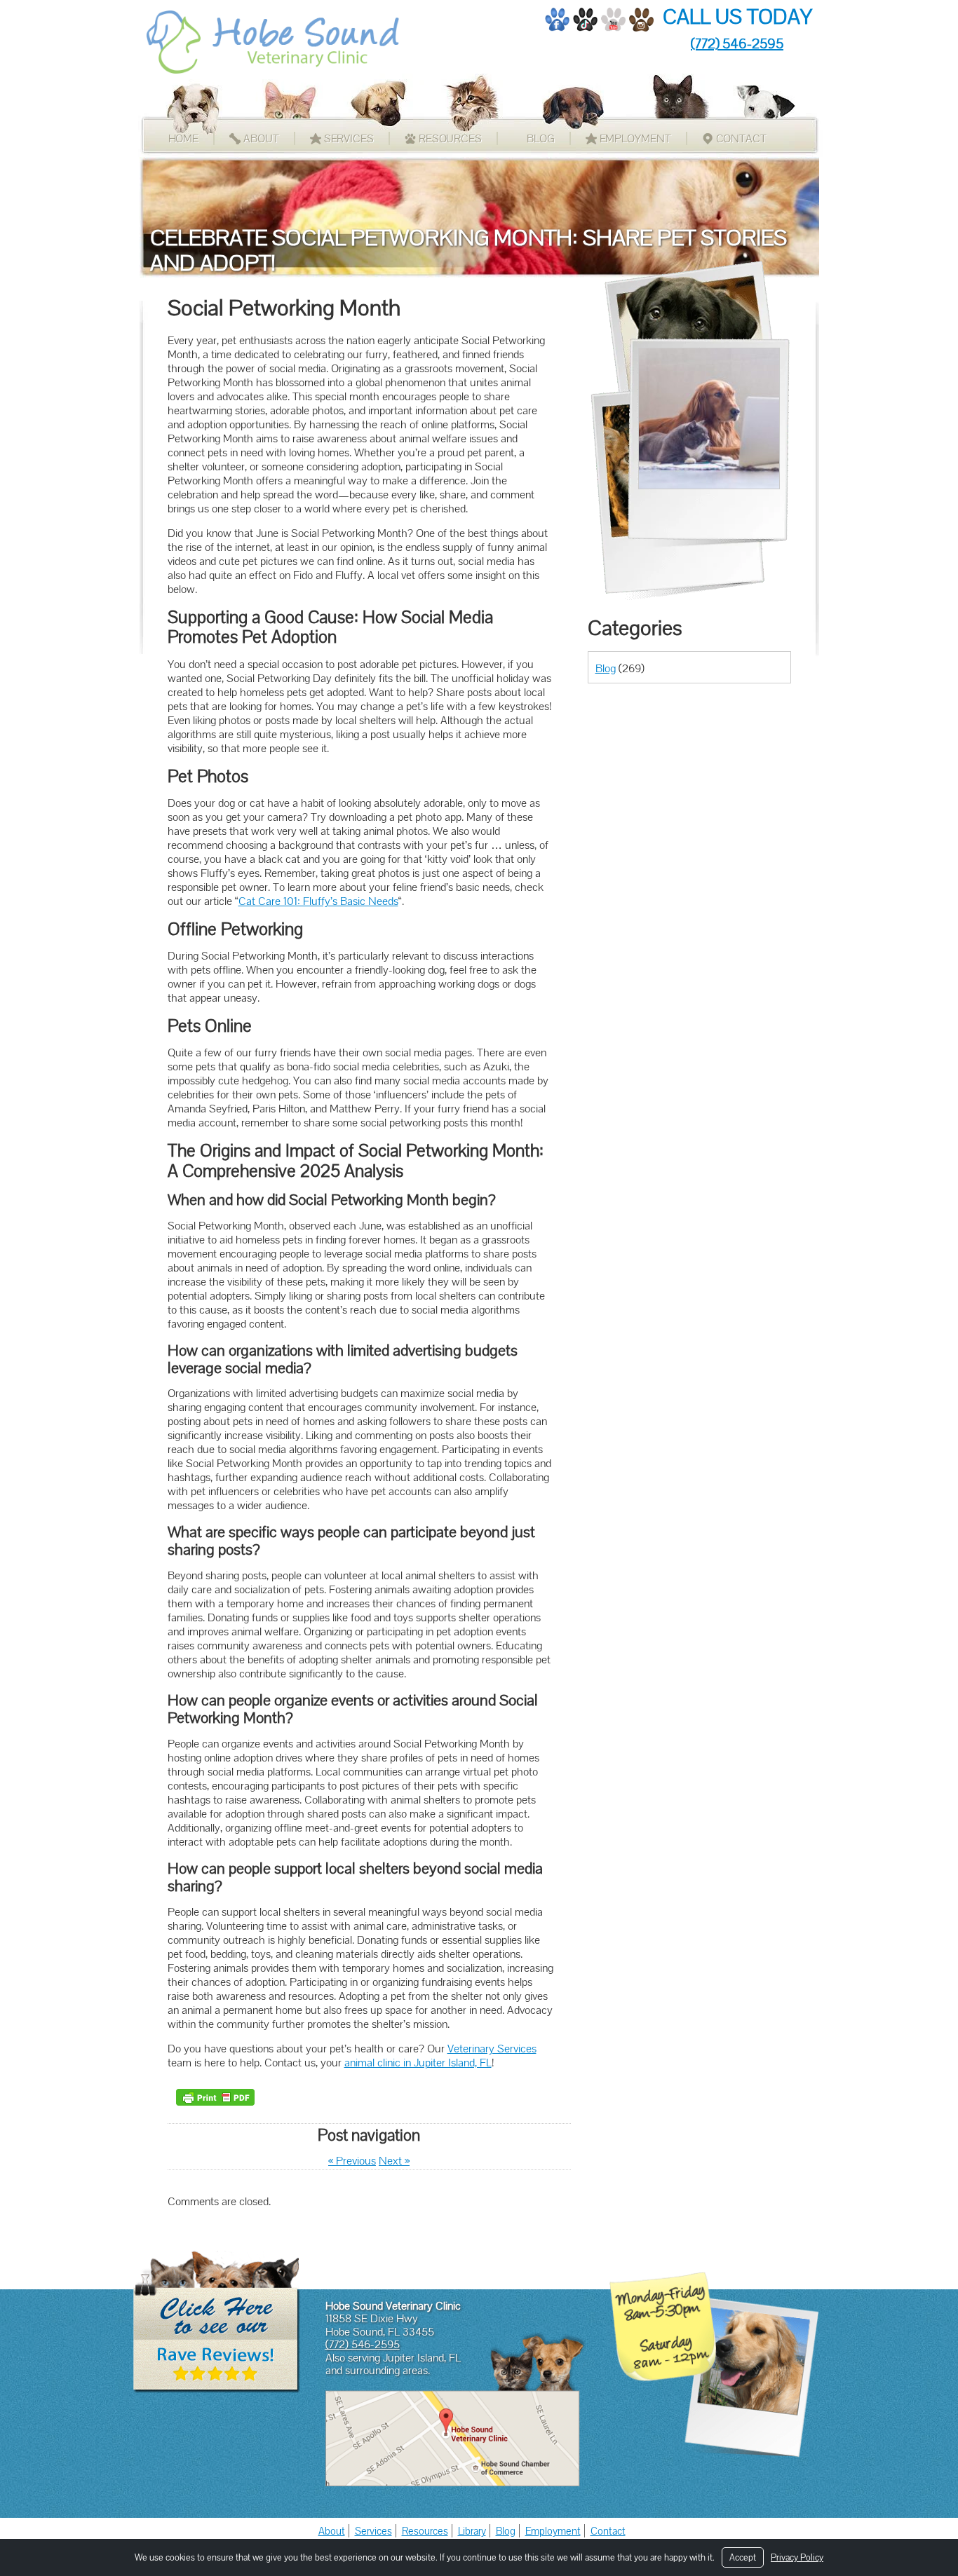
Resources (450, 138)
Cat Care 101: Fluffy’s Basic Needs (318, 901)
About (261, 138)
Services (349, 138)
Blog (541, 138)
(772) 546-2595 (737, 43)
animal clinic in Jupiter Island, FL (418, 2063)
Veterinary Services (492, 2049)
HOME (184, 138)
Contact (741, 138)
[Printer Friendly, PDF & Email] (215, 2097)
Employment (635, 138)
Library (472, 2531)
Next (394, 2161)
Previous (352, 2161)
